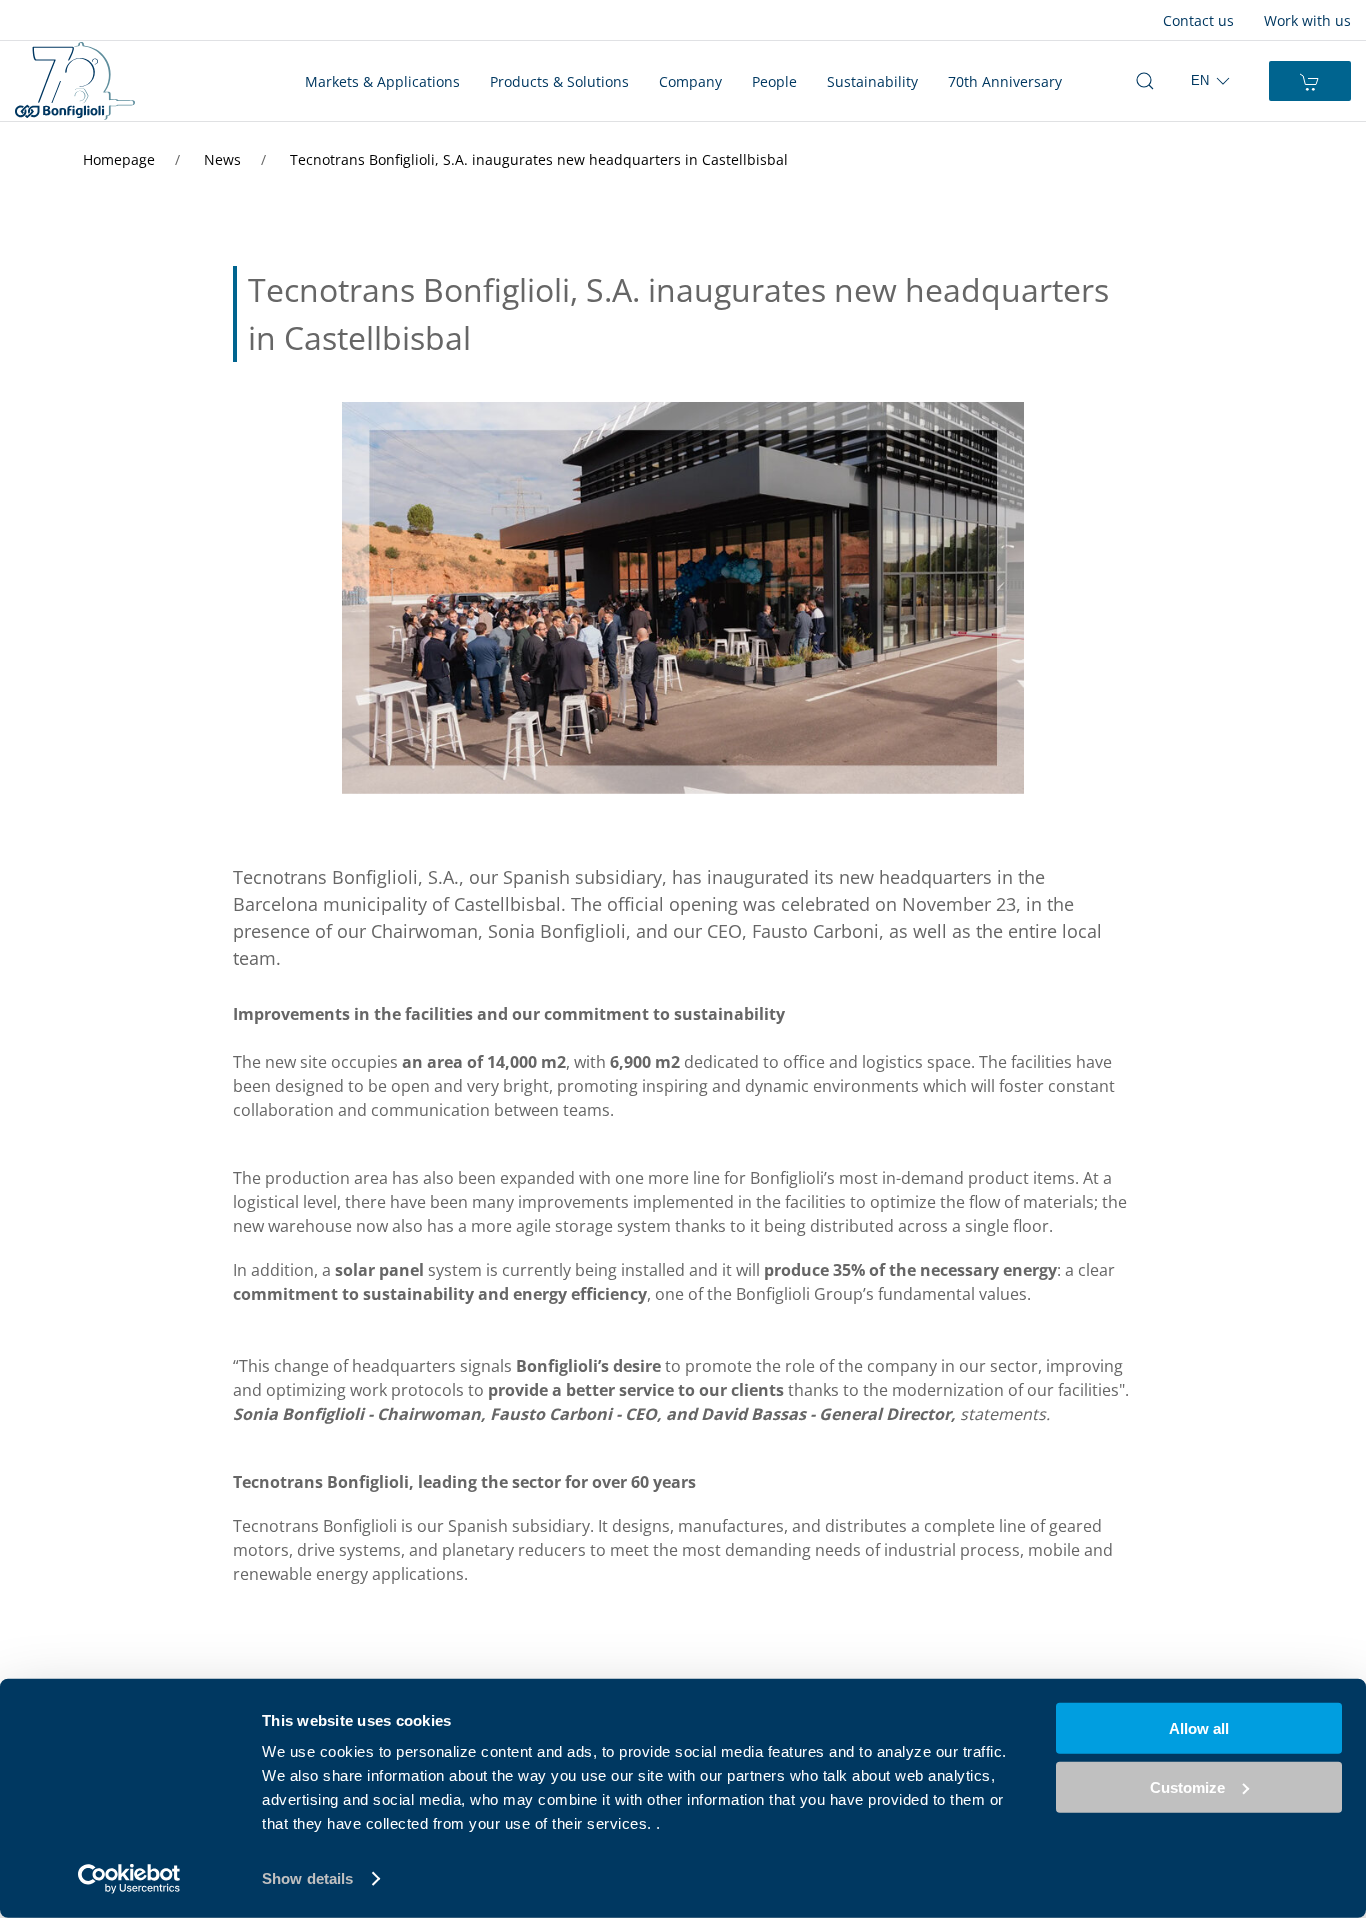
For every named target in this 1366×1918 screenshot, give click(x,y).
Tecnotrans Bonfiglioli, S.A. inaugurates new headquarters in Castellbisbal (539, 159)
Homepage (121, 159)
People (774, 81)
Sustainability (872, 81)
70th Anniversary (1005, 81)
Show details (307, 1878)
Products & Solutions (559, 81)
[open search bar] (1145, 81)
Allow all (1199, 1728)
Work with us (1307, 20)
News (224, 159)
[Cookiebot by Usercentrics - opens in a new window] (129, 1879)
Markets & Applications (382, 81)
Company (690, 81)
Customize (1187, 1786)
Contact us (1198, 20)
